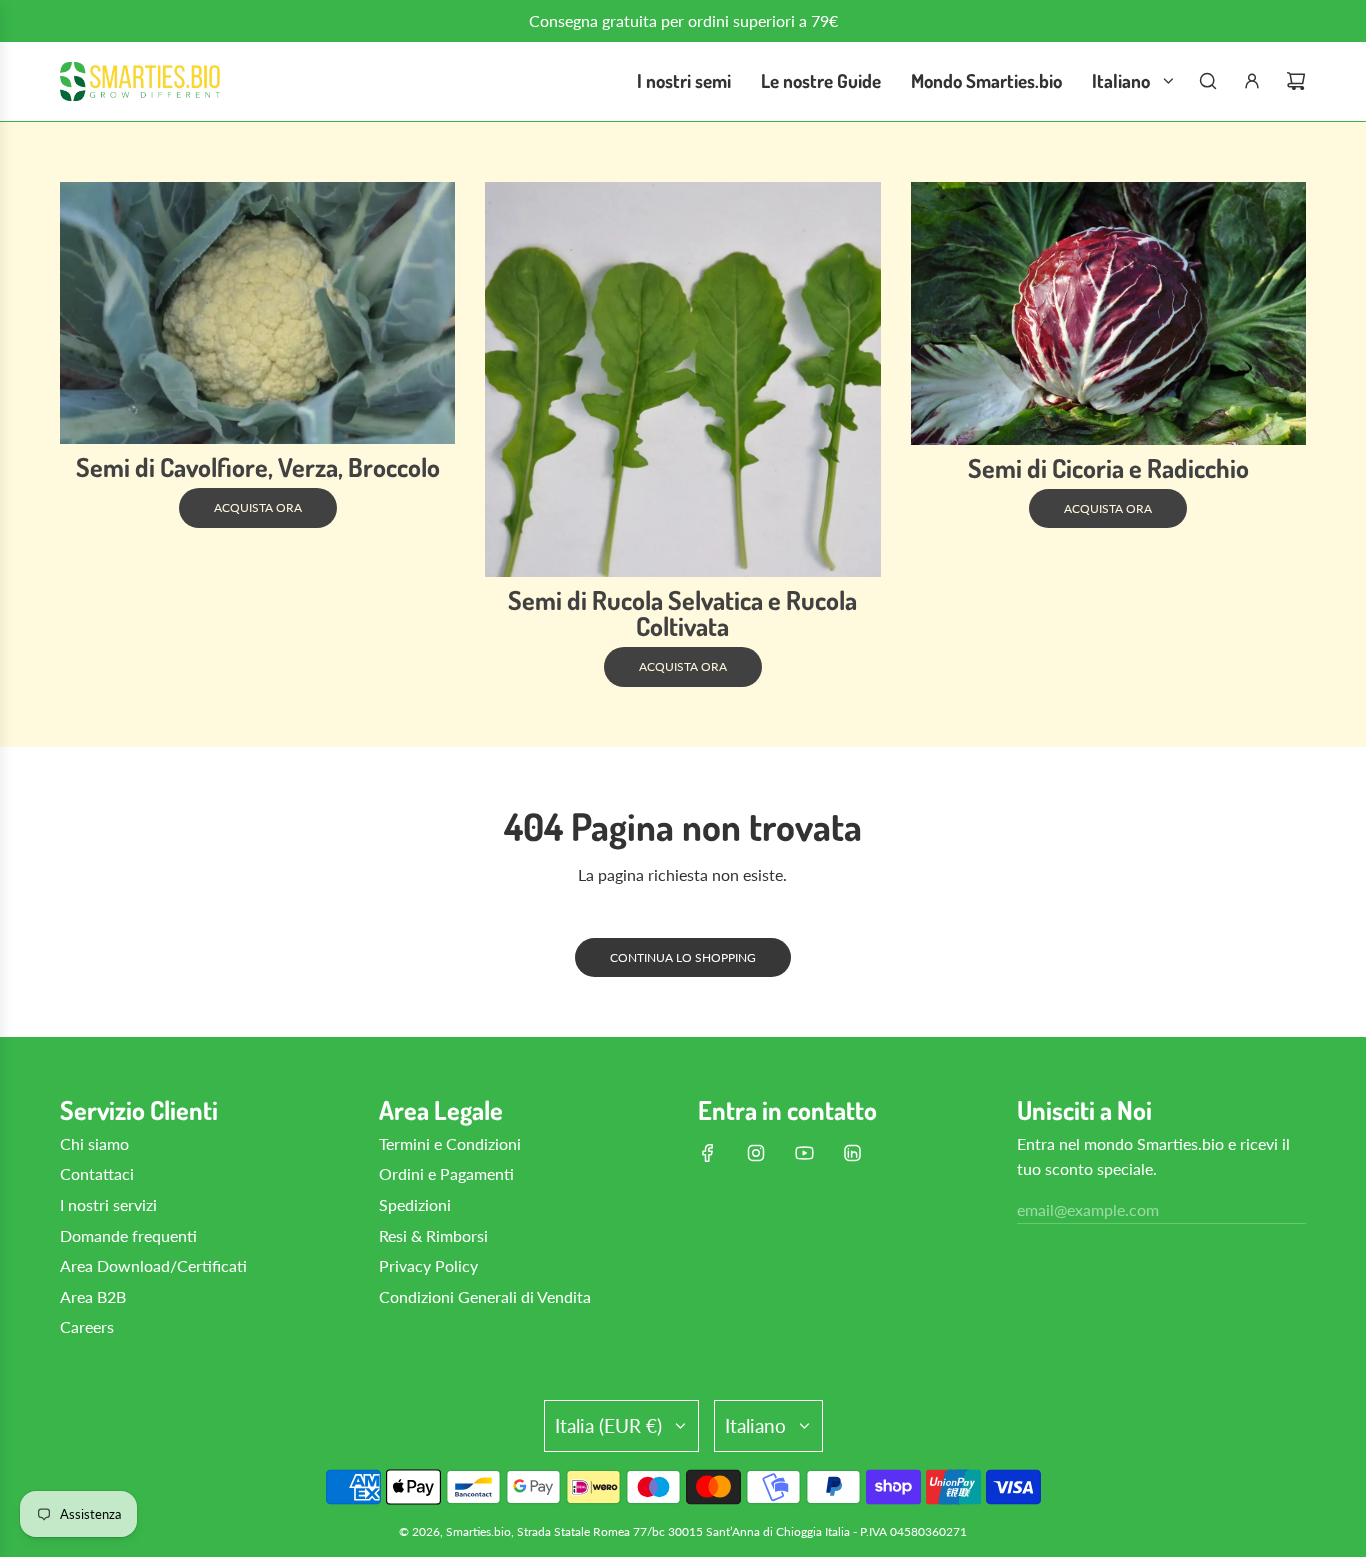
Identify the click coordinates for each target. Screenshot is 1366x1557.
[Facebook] (708, 1153)
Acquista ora (258, 507)
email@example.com (1088, 1209)
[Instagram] (756, 1153)
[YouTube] (804, 1153)
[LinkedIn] (852, 1153)
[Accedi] (1252, 81)
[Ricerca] (1208, 81)
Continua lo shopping (683, 957)
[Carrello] (1296, 81)
